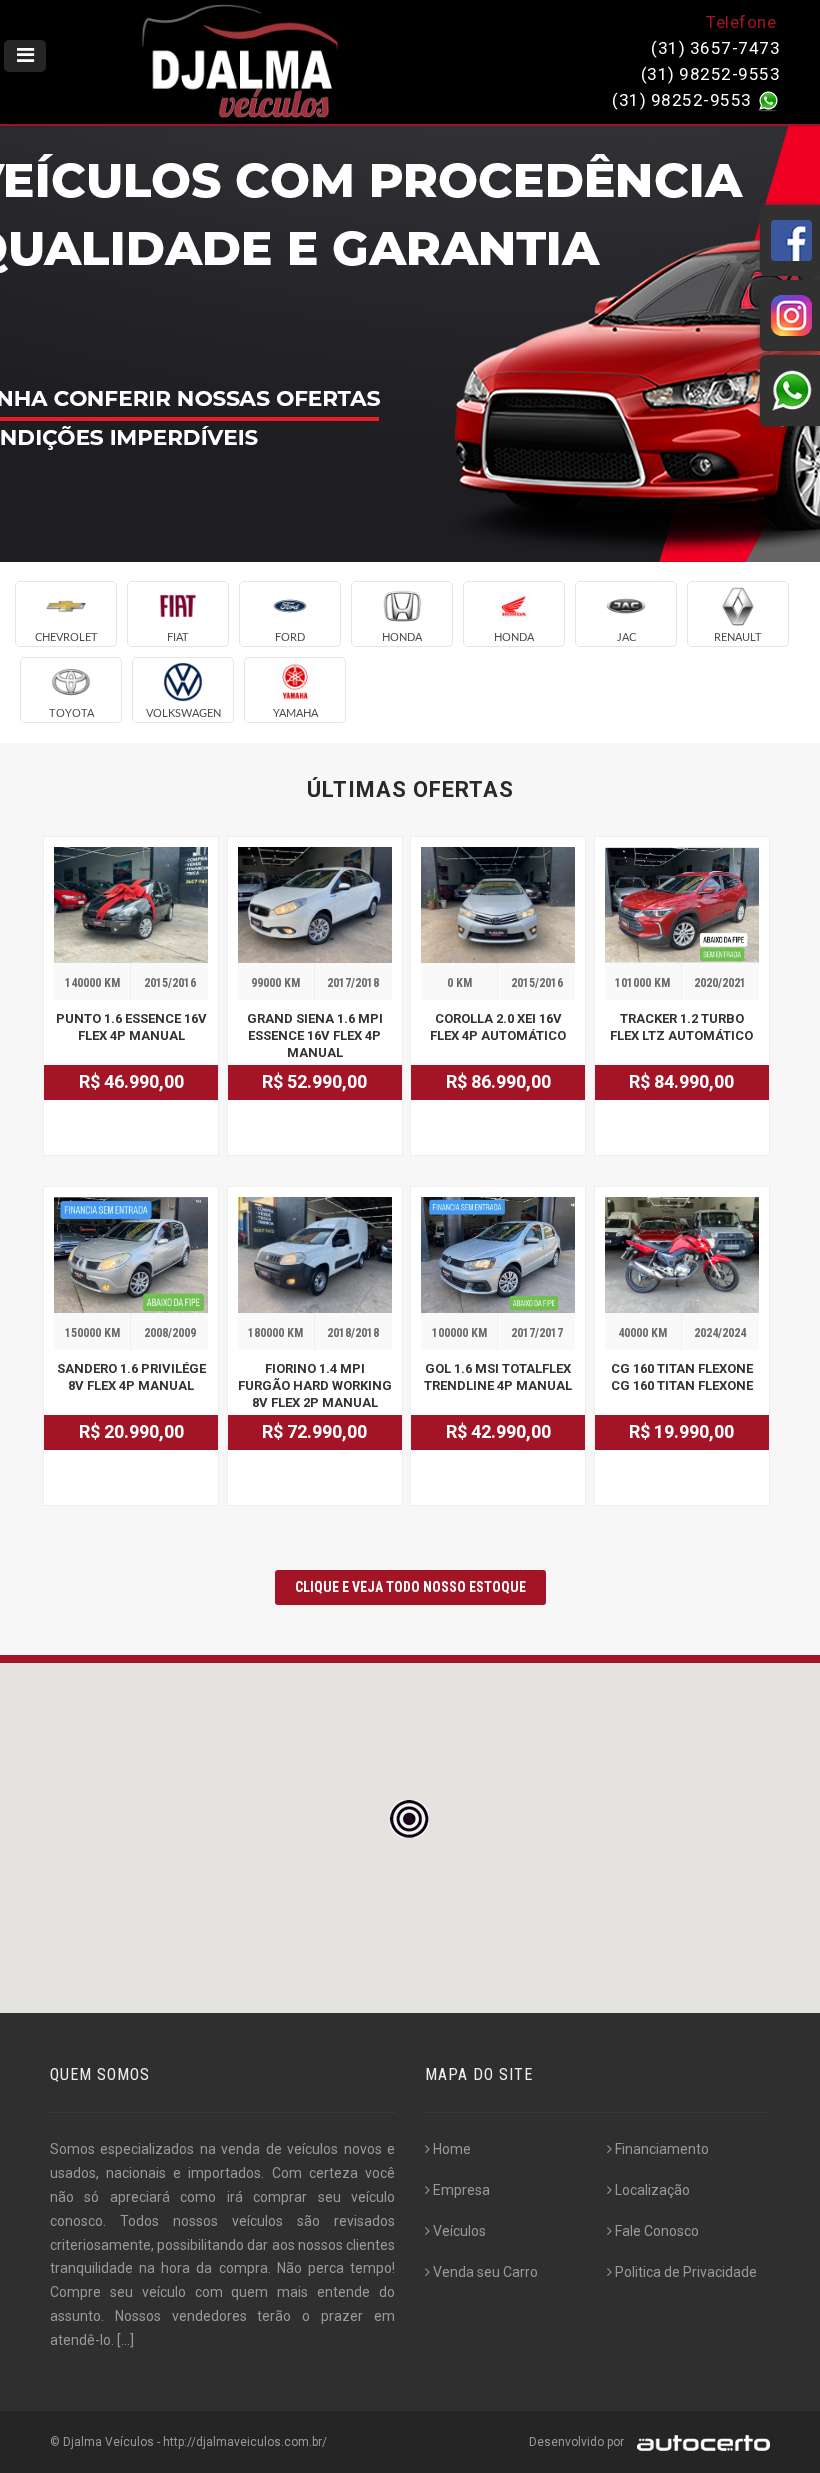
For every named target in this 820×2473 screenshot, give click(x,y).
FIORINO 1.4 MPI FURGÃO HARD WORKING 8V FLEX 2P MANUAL (315, 1385)
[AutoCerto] (698, 2442)
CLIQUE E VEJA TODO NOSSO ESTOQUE (410, 1587)
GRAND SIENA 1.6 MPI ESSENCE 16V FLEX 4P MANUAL (315, 1035)
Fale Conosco (657, 2231)
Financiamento (662, 2149)
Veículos (459, 2231)
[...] (125, 2340)
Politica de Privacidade (686, 2272)
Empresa (461, 2190)
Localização (652, 2190)
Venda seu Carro (485, 2272)
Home (452, 2149)
